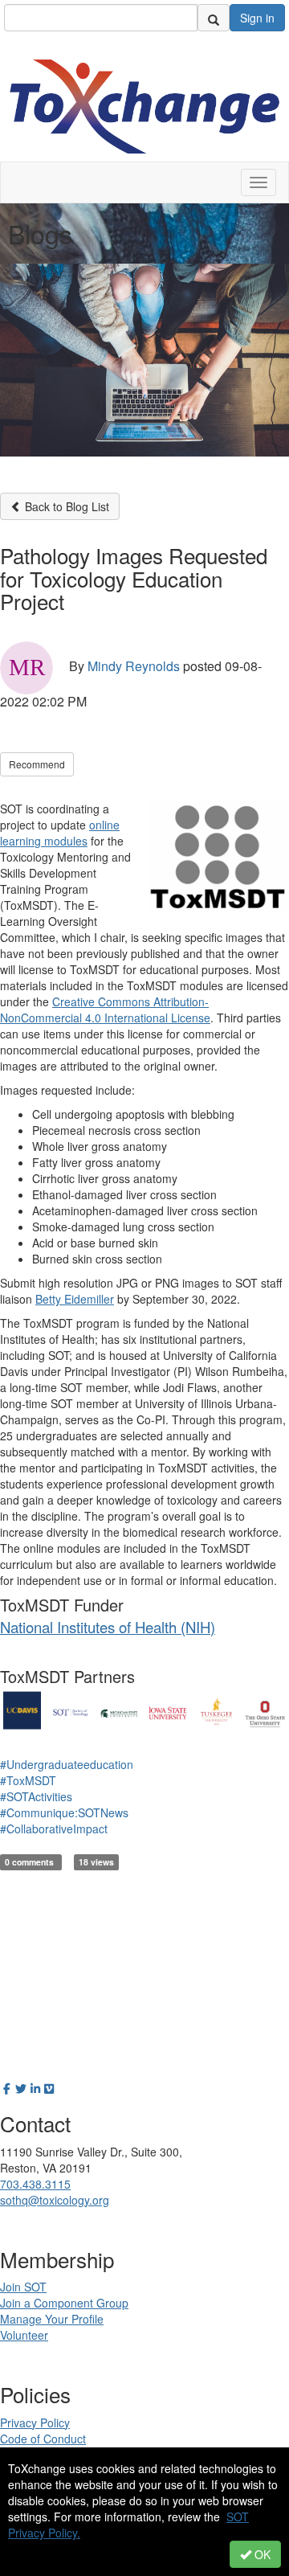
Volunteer (24, 2335)
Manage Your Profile (52, 2319)
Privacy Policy (35, 2422)
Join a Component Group (64, 2303)
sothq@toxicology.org (55, 2200)
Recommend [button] (37, 764)
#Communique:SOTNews (64, 1812)
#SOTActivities (36, 1796)
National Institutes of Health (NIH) (108, 1627)
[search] (214, 18)
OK (261, 2554)
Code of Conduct (43, 2439)
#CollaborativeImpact (54, 1829)
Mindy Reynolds (134, 666)
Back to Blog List (65, 506)
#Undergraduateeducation (67, 1764)
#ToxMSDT (28, 1780)
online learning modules (60, 833)
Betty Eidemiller (75, 1299)
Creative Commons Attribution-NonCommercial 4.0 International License (105, 1010)
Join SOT (23, 2287)
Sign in (257, 18)
